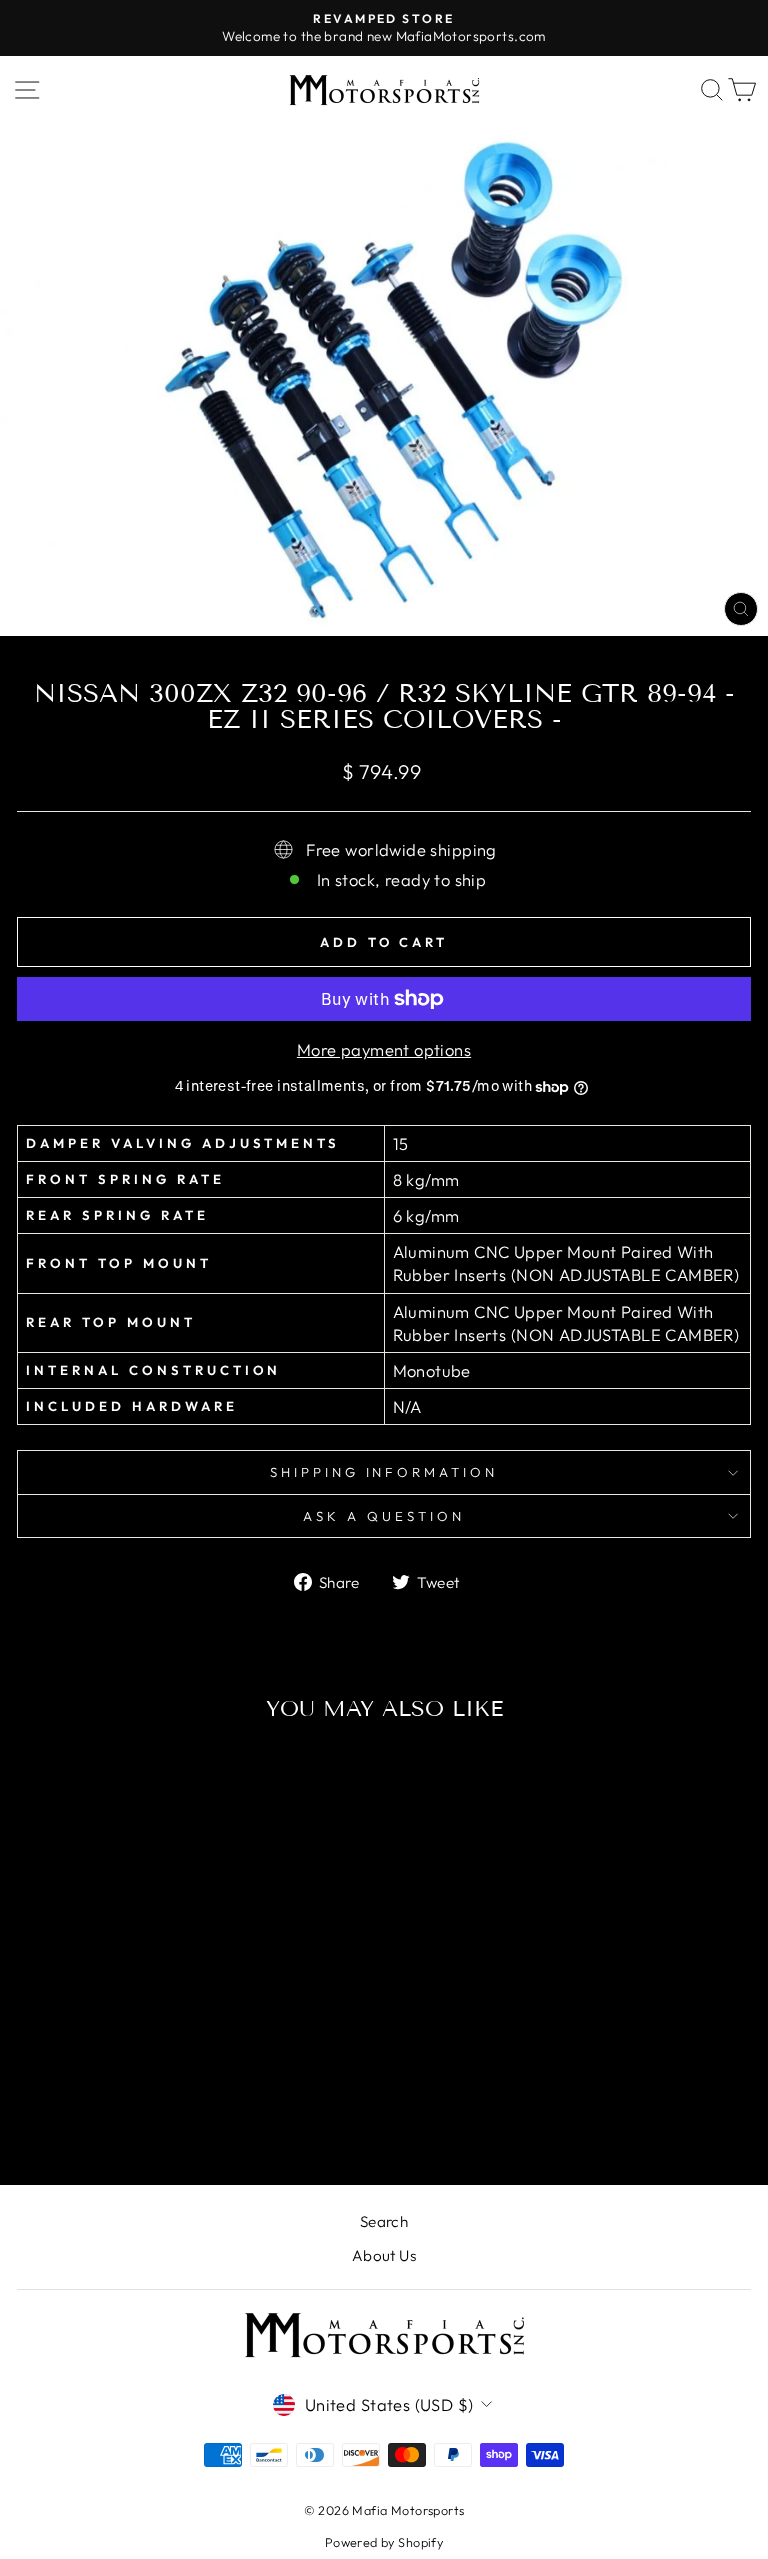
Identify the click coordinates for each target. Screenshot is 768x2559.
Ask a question (384, 1516)
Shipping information (384, 1472)
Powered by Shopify (384, 2542)
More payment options (384, 1049)
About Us (384, 2255)
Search (384, 2221)
